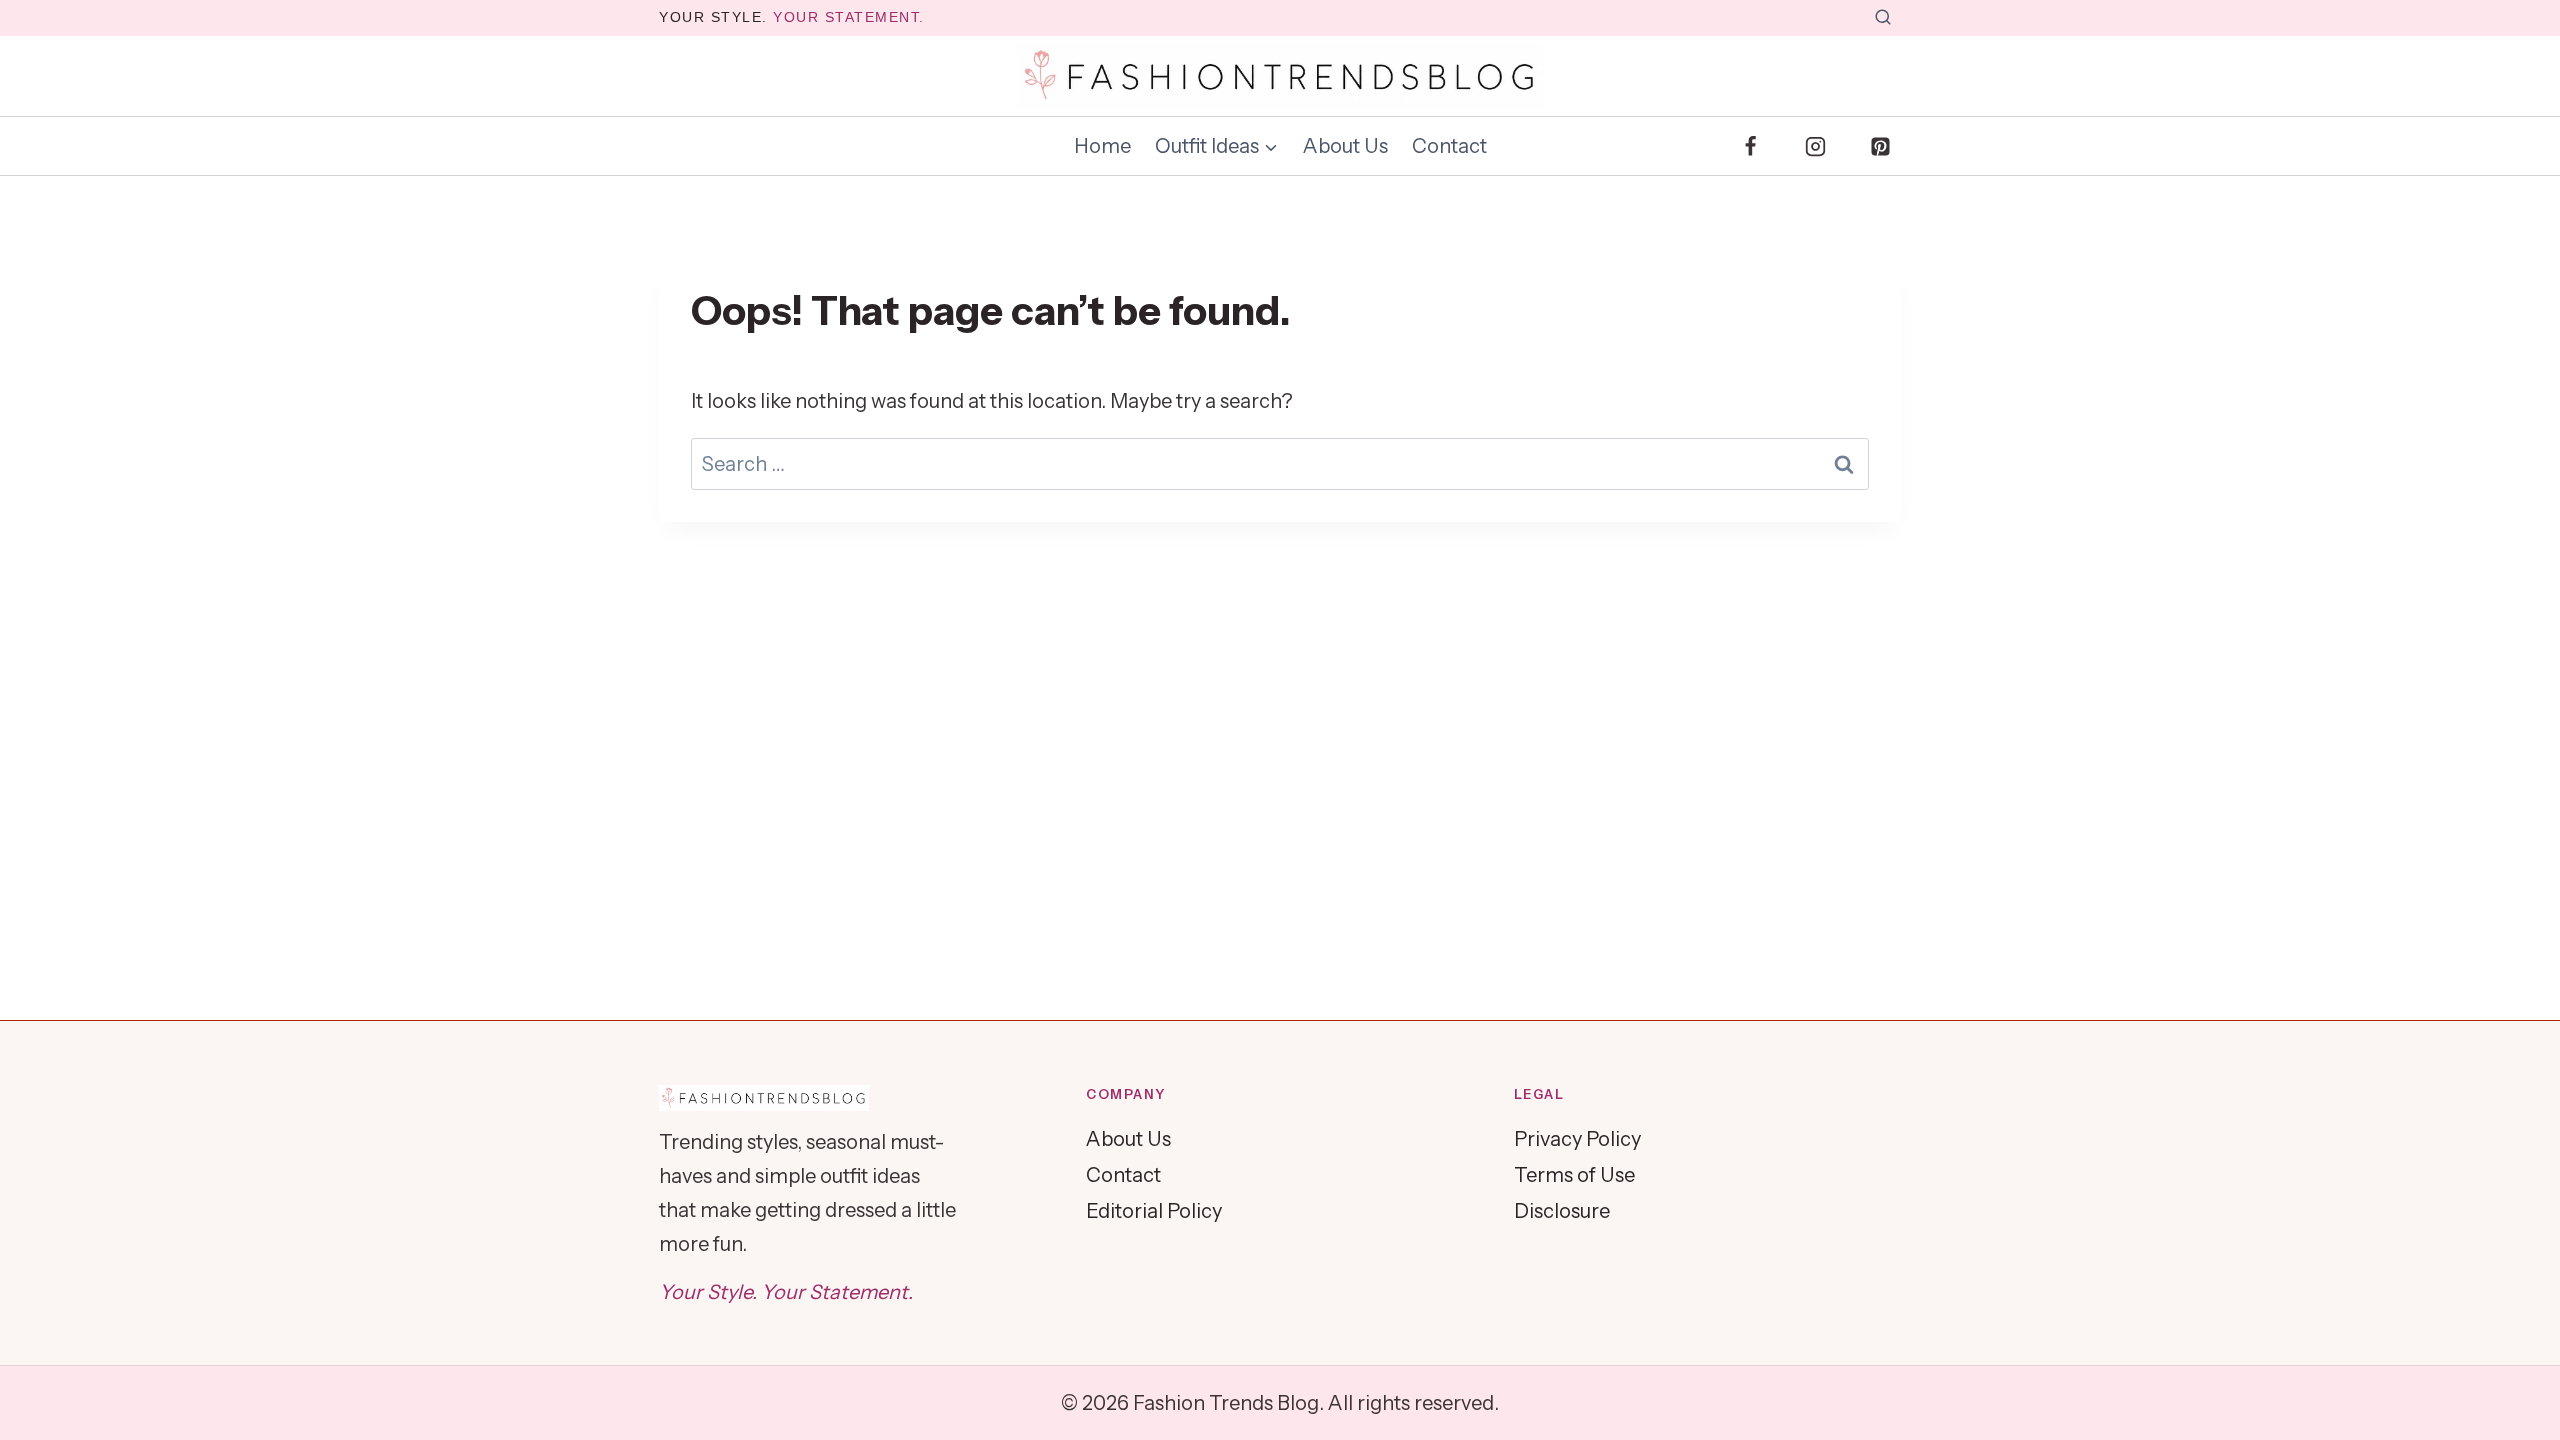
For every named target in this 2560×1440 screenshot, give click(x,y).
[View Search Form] (1883, 18)
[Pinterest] (1880, 146)
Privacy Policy (1577, 1139)
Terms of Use (1574, 1175)
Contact (1449, 146)
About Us (1345, 146)
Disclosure (1562, 1211)
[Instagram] (1815, 146)
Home (1102, 146)
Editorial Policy (1154, 1211)
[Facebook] (1751, 146)
